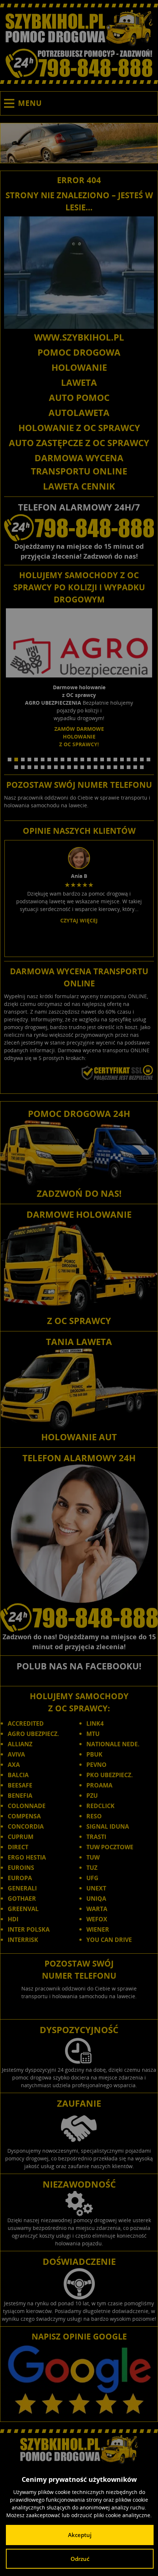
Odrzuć (80, 2559)
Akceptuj (80, 2535)
